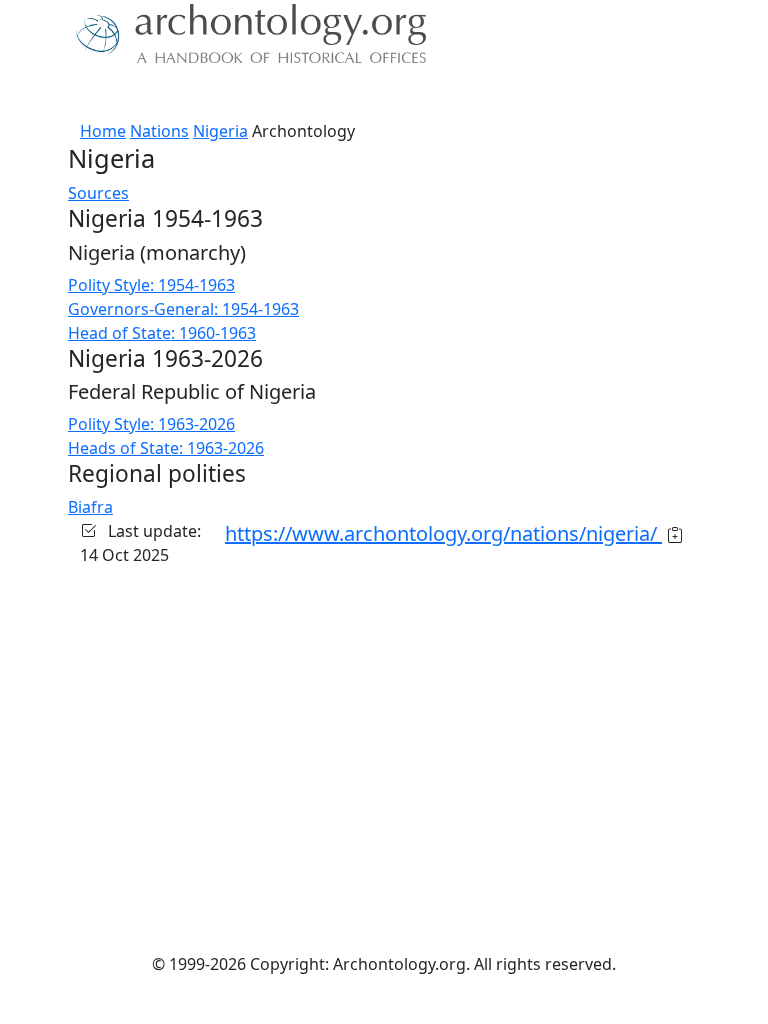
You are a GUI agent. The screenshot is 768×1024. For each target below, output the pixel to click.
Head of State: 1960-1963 (162, 333)
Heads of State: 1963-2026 (166, 448)
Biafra (90, 507)
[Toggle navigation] (40, 95)
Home (103, 131)
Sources (98, 193)
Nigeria (220, 131)
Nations (159, 131)
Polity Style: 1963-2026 (151, 424)
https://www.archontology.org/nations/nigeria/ (443, 533)
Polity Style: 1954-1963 (151, 285)
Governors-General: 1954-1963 (183, 309)
